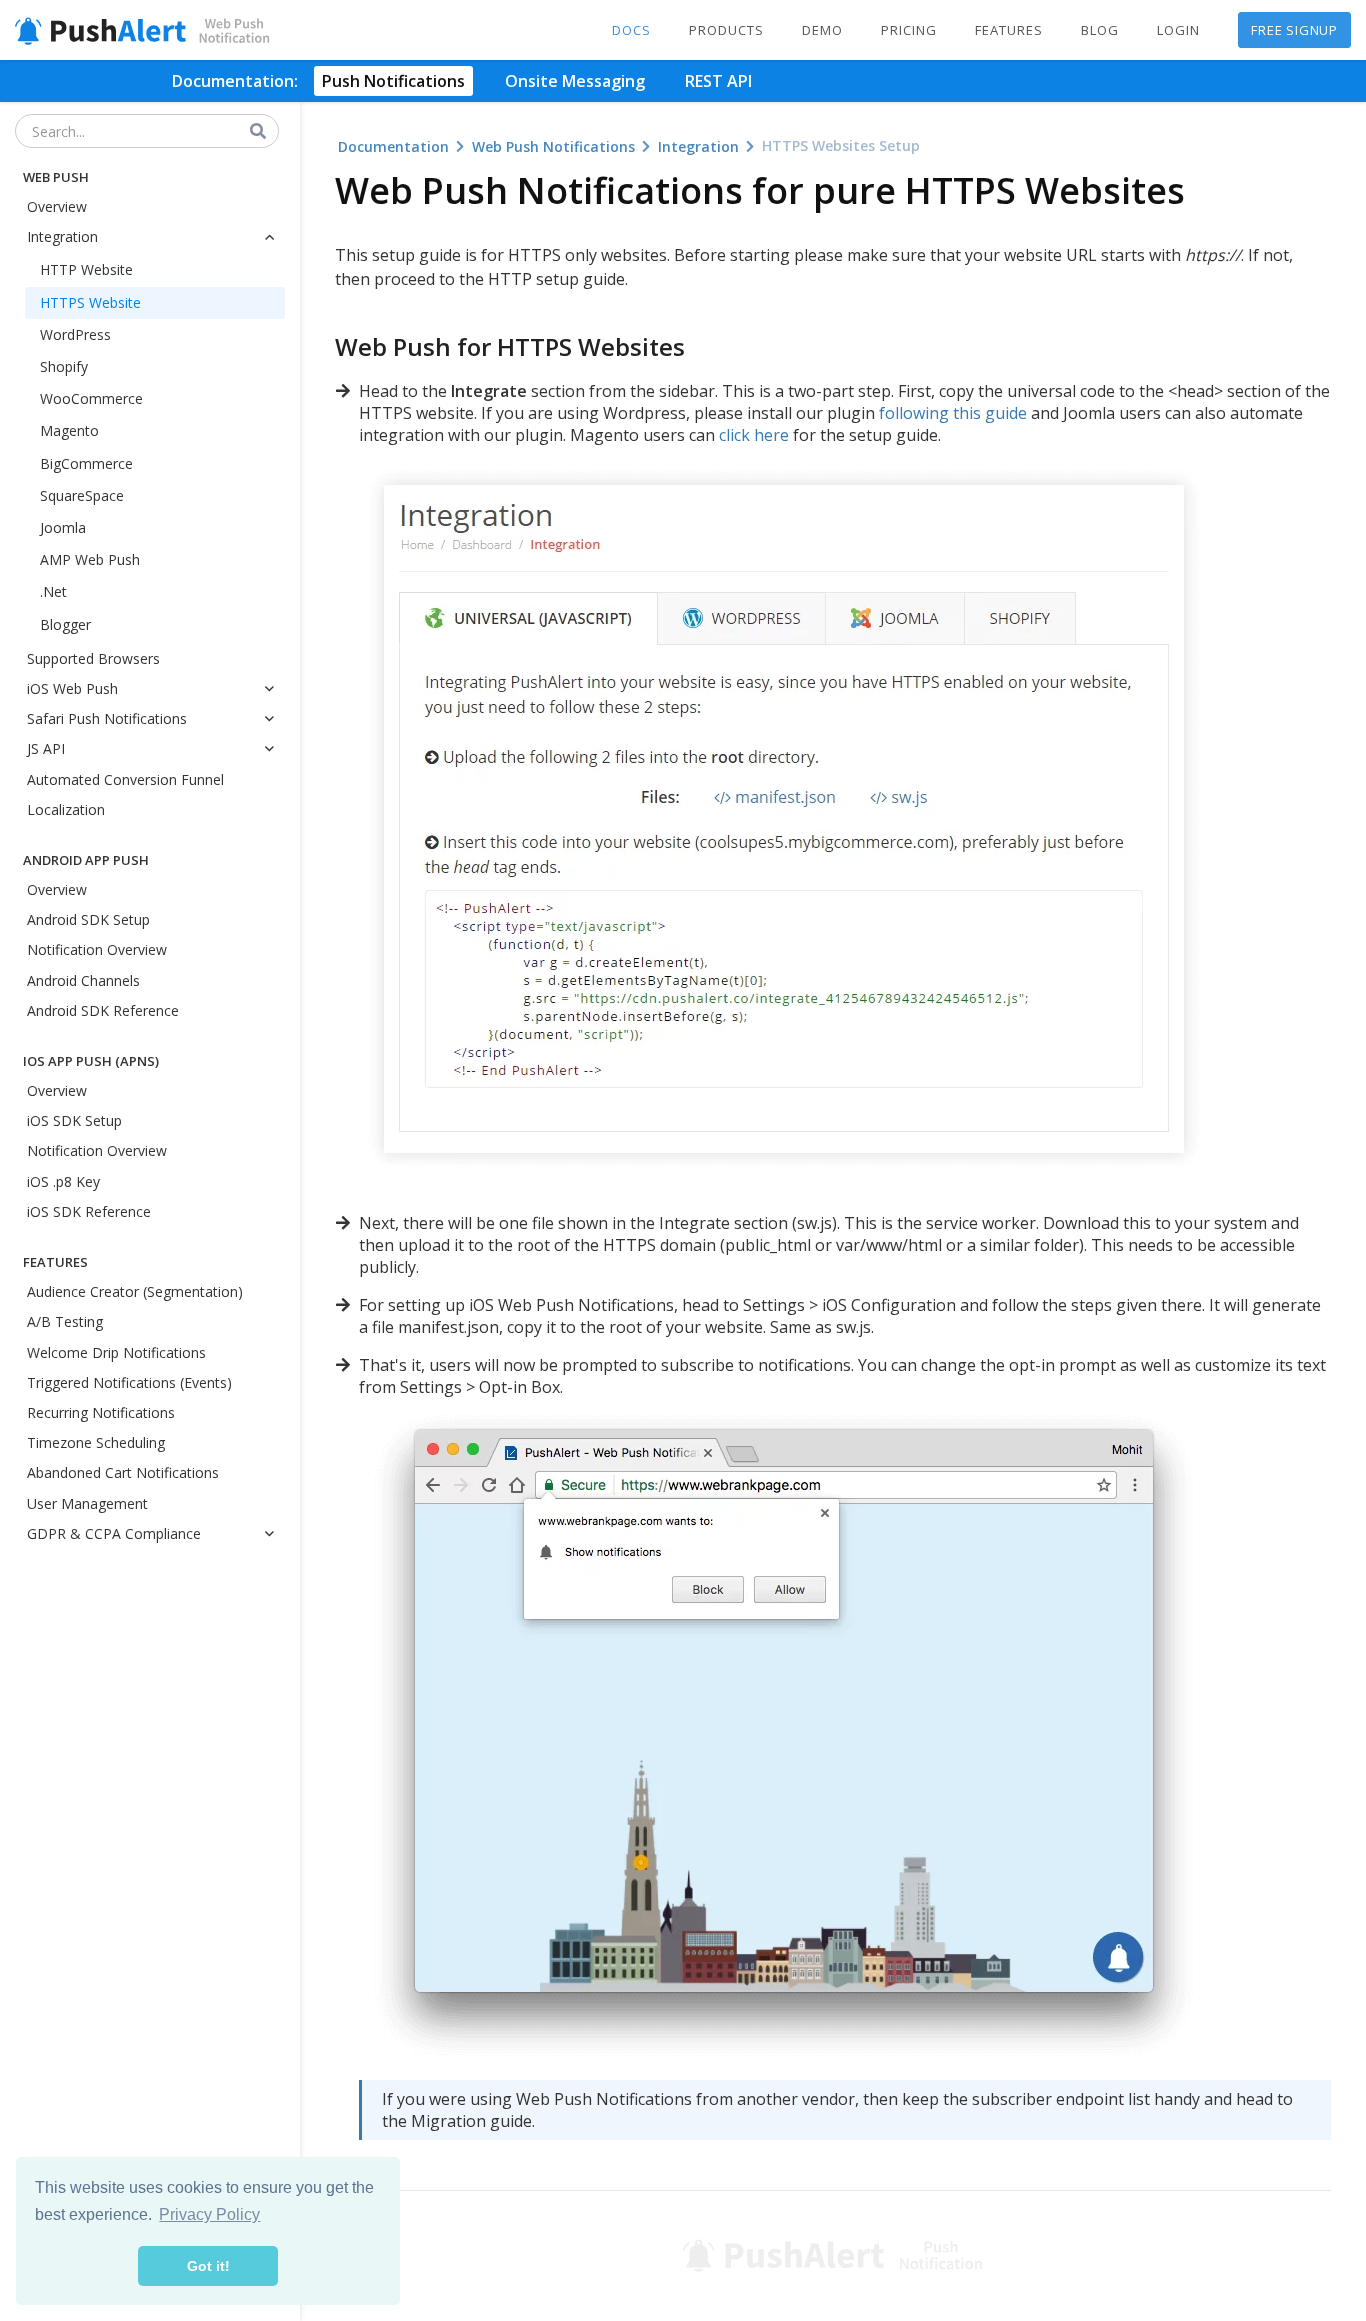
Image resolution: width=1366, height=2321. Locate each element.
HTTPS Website (90, 302)
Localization (66, 809)
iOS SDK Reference (89, 1211)
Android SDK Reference (103, 1010)
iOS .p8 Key (63, 1181)
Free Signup (1294, 30)
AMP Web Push (90, 559)
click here (754, 435)
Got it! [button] (208, 2266)
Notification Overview (97, 949)
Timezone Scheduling (96, 1442)
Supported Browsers (93, 658)
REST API (718, 81)
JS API (46, 748)
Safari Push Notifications (107, 718)
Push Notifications (393, 81)
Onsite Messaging (575, 81)
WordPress (75, 334)
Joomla (63, 527)
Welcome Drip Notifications (116, 1352)
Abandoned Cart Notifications (123, 1472)
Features (1009, 30)
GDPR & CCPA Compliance (114, 1533)
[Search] (259, 131)
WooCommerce (91, 398)
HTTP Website (86, 269)
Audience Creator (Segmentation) (135, 1291)
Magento (69, 430)
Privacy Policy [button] (209, 2214)
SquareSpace (82, 495)
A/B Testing (65, 1321)
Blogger (65, 624)
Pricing (909, 30)
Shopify (64, 366)
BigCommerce (86, 463)
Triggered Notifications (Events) (129, 1382)
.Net (53, 591)
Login (1178, 30)
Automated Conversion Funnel (125, 779)
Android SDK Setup (88, 919)
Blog (1100, 30)
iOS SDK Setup (74, 1120)
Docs (631, 30)
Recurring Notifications (101, 1412)
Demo (822, 30)
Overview (57, 206)
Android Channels (83, 980)
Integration (62, 236)
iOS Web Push (72, 688)
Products (726, 30)
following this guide (953, 413)
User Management (87, 1503)
